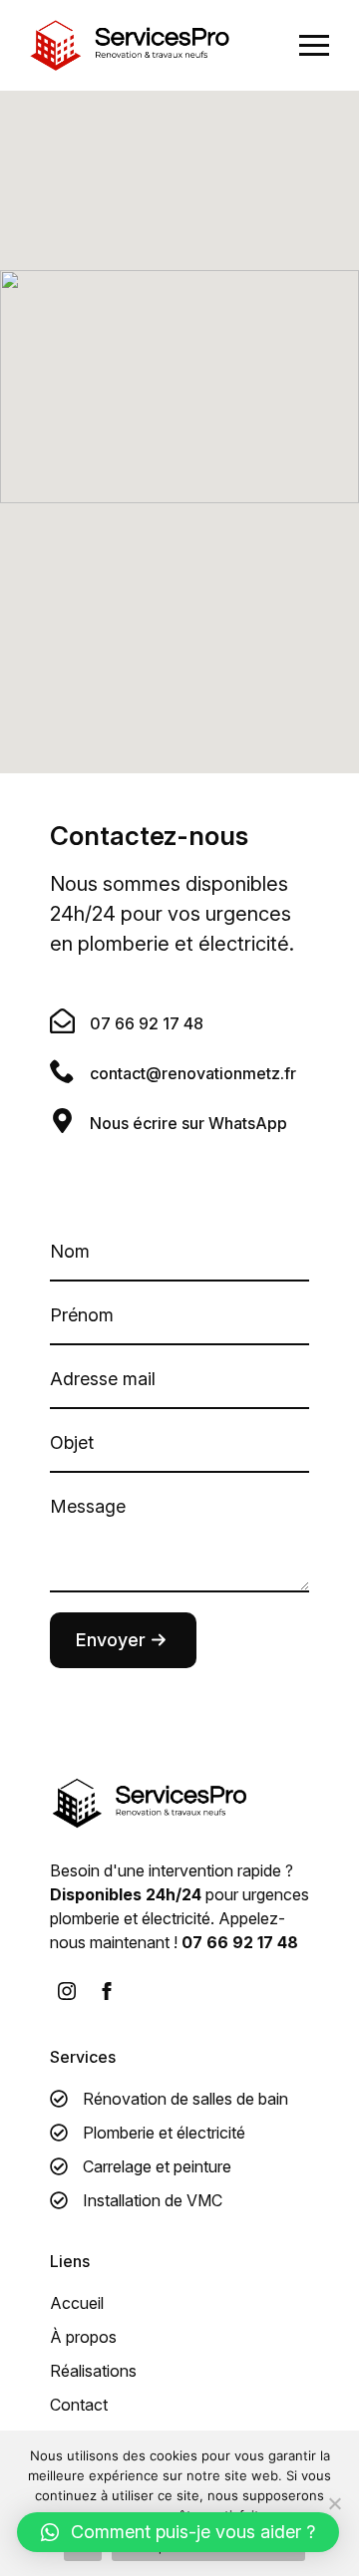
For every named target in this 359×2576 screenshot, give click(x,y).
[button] (178, 2532)
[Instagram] (107, 1991)
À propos (83, 2337)
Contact (79, 2405)
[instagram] (67, 1991)
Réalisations (93, 2371)
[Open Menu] (314, 46)
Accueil (77, 2303)
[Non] (334, 2503)
